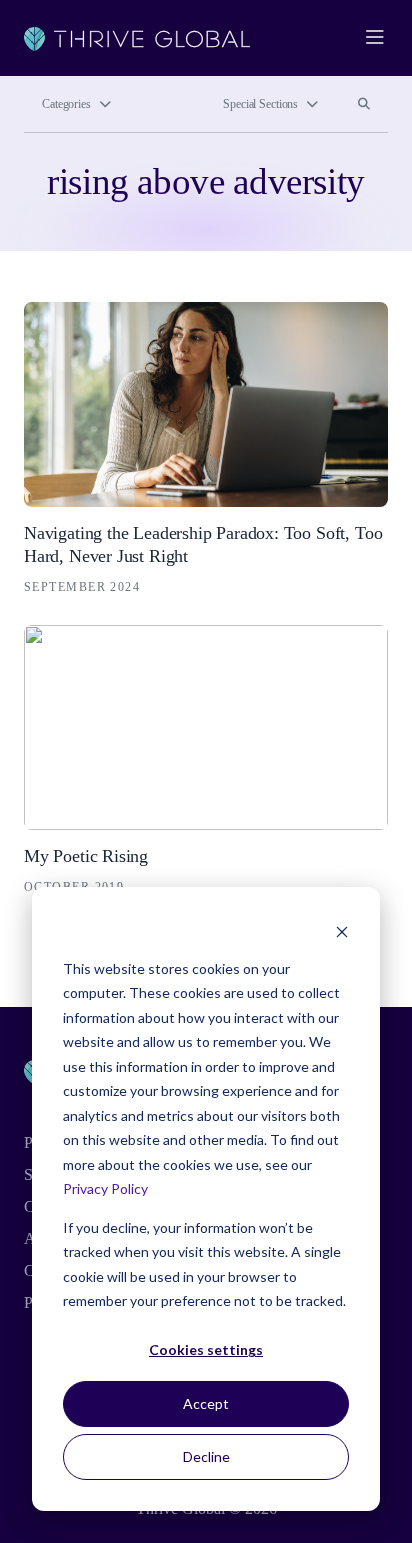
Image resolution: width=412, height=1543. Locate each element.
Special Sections (260, 104)
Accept (206, 1403)
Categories (66, 104)
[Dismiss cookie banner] (342, 930)
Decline (206, 1456)
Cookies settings (206, 1349)
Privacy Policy (105, 1188)
